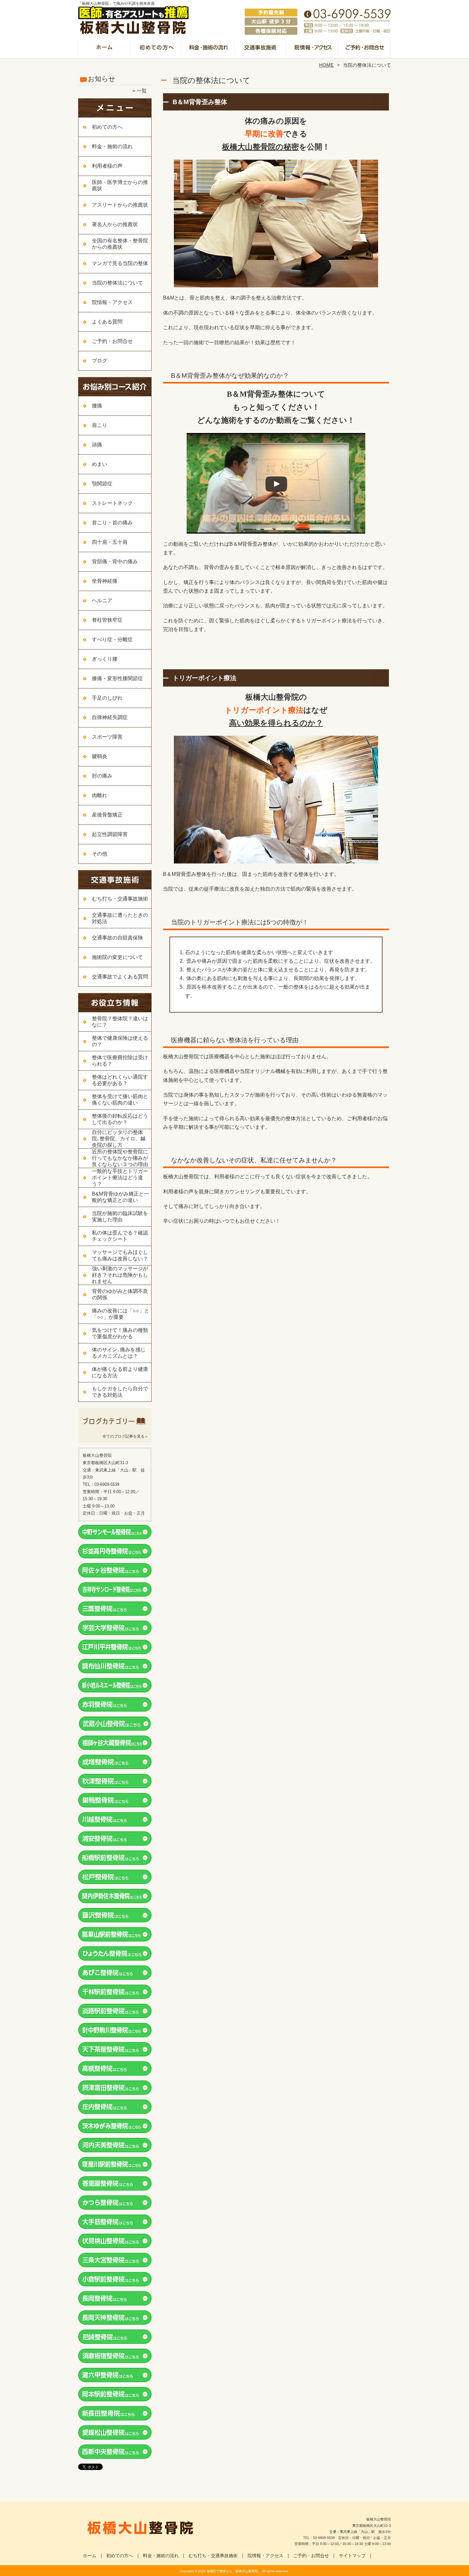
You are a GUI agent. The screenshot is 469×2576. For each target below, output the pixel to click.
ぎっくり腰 (105, 659)
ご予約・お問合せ (365, 50)
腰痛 (97, 406)
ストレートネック (112, 503)
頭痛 (97, 445)
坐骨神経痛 (105, 581)
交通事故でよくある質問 (120, 977)
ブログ (100, 361)
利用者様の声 (107, 166)
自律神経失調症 (110, 717)
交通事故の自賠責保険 (117, 938)
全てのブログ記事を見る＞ (125, 1436)
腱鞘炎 (100, 756)
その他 (100, 854)
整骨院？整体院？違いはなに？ (120, 1022)
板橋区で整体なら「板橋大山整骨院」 (234, 2571)
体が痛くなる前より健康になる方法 (120, 1372)
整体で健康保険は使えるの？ (120, 1041)
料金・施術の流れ (208, 50)
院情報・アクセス (313, 50)
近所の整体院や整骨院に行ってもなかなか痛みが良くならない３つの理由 (120, 1158)
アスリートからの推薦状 (120, 205)
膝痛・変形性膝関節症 (117, 678)
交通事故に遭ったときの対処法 (120, 918)
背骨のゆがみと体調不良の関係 (120, 1294)
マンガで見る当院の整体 (120, 263)
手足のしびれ (107, 698)
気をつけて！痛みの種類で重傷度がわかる (120, 1333)
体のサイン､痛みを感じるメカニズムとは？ (119, 1353)
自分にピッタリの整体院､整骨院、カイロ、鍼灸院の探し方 (119, 1139)
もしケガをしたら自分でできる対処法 (120, 1392)
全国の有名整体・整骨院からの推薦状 (120, 244)
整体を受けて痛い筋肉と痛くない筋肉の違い (120, 1100)
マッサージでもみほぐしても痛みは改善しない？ (120, 1255)
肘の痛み (102, 776)
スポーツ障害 (107, 737)
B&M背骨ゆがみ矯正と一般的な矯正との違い (120, 1197)
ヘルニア (102, 600)
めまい (100, 464)
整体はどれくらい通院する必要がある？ (120, 1080)
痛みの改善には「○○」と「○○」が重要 (121, 1314)
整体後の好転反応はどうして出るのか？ (120, 1119)
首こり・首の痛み (112, 523)
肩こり (100, 425)
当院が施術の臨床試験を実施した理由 (120, 1216)
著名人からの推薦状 (115, 224)
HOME (326, 65)
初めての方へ (156, 50)
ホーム (104, 50)
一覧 (142, 91)
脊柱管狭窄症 (107, 620)
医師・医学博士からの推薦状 (120, 185)
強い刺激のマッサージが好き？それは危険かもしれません (120, 1275)
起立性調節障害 (110, 834)
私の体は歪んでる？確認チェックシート (120, 1236)
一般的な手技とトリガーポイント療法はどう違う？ (120, 1178)
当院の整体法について (117, 283)
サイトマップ (352, 2556)
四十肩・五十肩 (110, 542)
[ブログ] (115, 1428)
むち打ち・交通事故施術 (261, 50)
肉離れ (100, 795)
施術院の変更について (117, 957)
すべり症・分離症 (112, 639)
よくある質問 (107, 322)
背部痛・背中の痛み (115, 562)
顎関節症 (102, 484)
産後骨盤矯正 (107, 815)
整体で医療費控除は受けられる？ (120, 1061)
